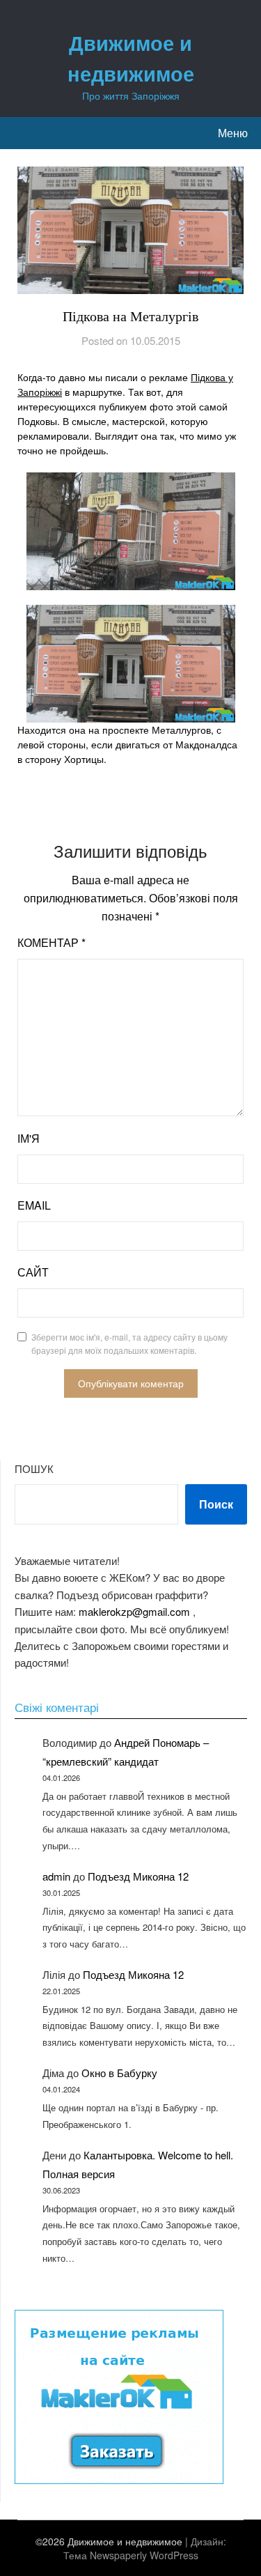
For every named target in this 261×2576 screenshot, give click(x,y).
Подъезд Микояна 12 (138, 1876)
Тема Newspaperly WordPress (131, 2555)
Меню (233, 133)
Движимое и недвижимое (131, 58)
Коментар (52, 942)
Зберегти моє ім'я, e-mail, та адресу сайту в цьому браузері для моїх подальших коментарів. (129, 1344)
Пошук (34, 1468)
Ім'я (29, 1138)
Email (34, 1205)
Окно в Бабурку (119, 2073)
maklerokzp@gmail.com (134, 1611)
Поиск (216, 1504)
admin (56, 1876)
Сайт (33, 1272)
